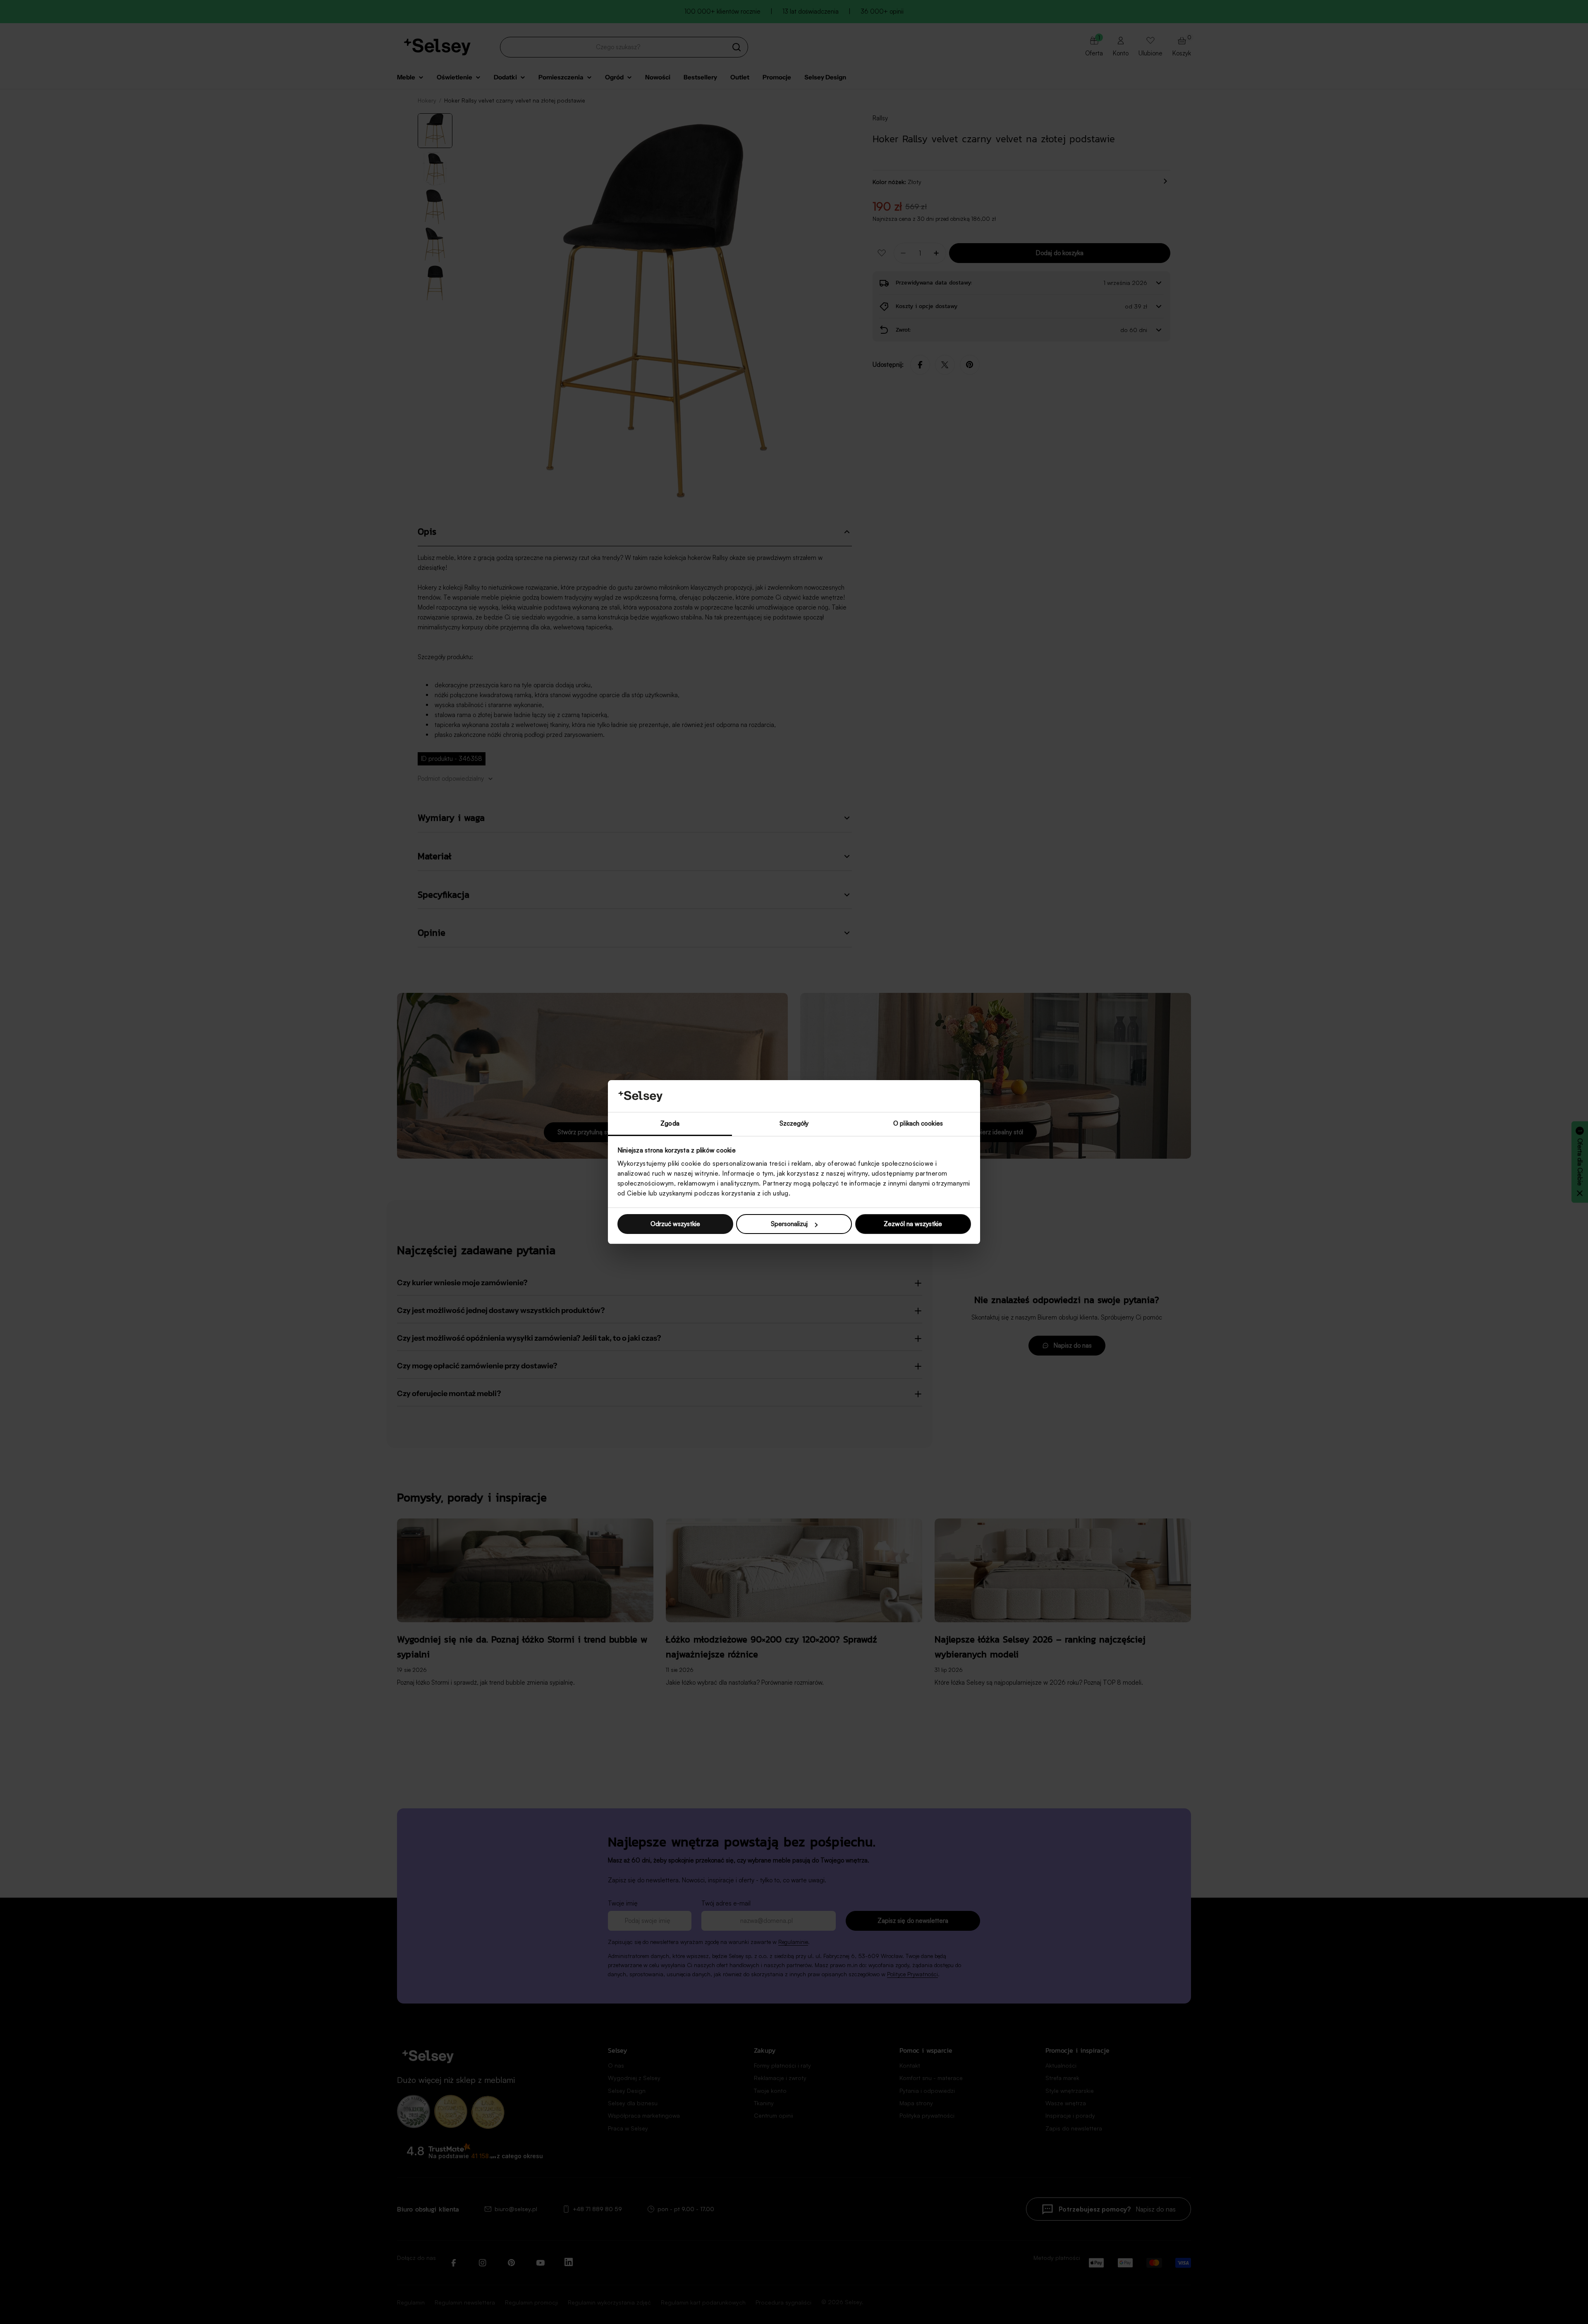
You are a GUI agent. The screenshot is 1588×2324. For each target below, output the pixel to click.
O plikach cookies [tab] (918, 1123)
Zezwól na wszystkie (913, 1224)
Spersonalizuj (789, 1224)
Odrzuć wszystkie (675, 1224)
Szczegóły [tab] (794, 1123)
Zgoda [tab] (670, 1123)
